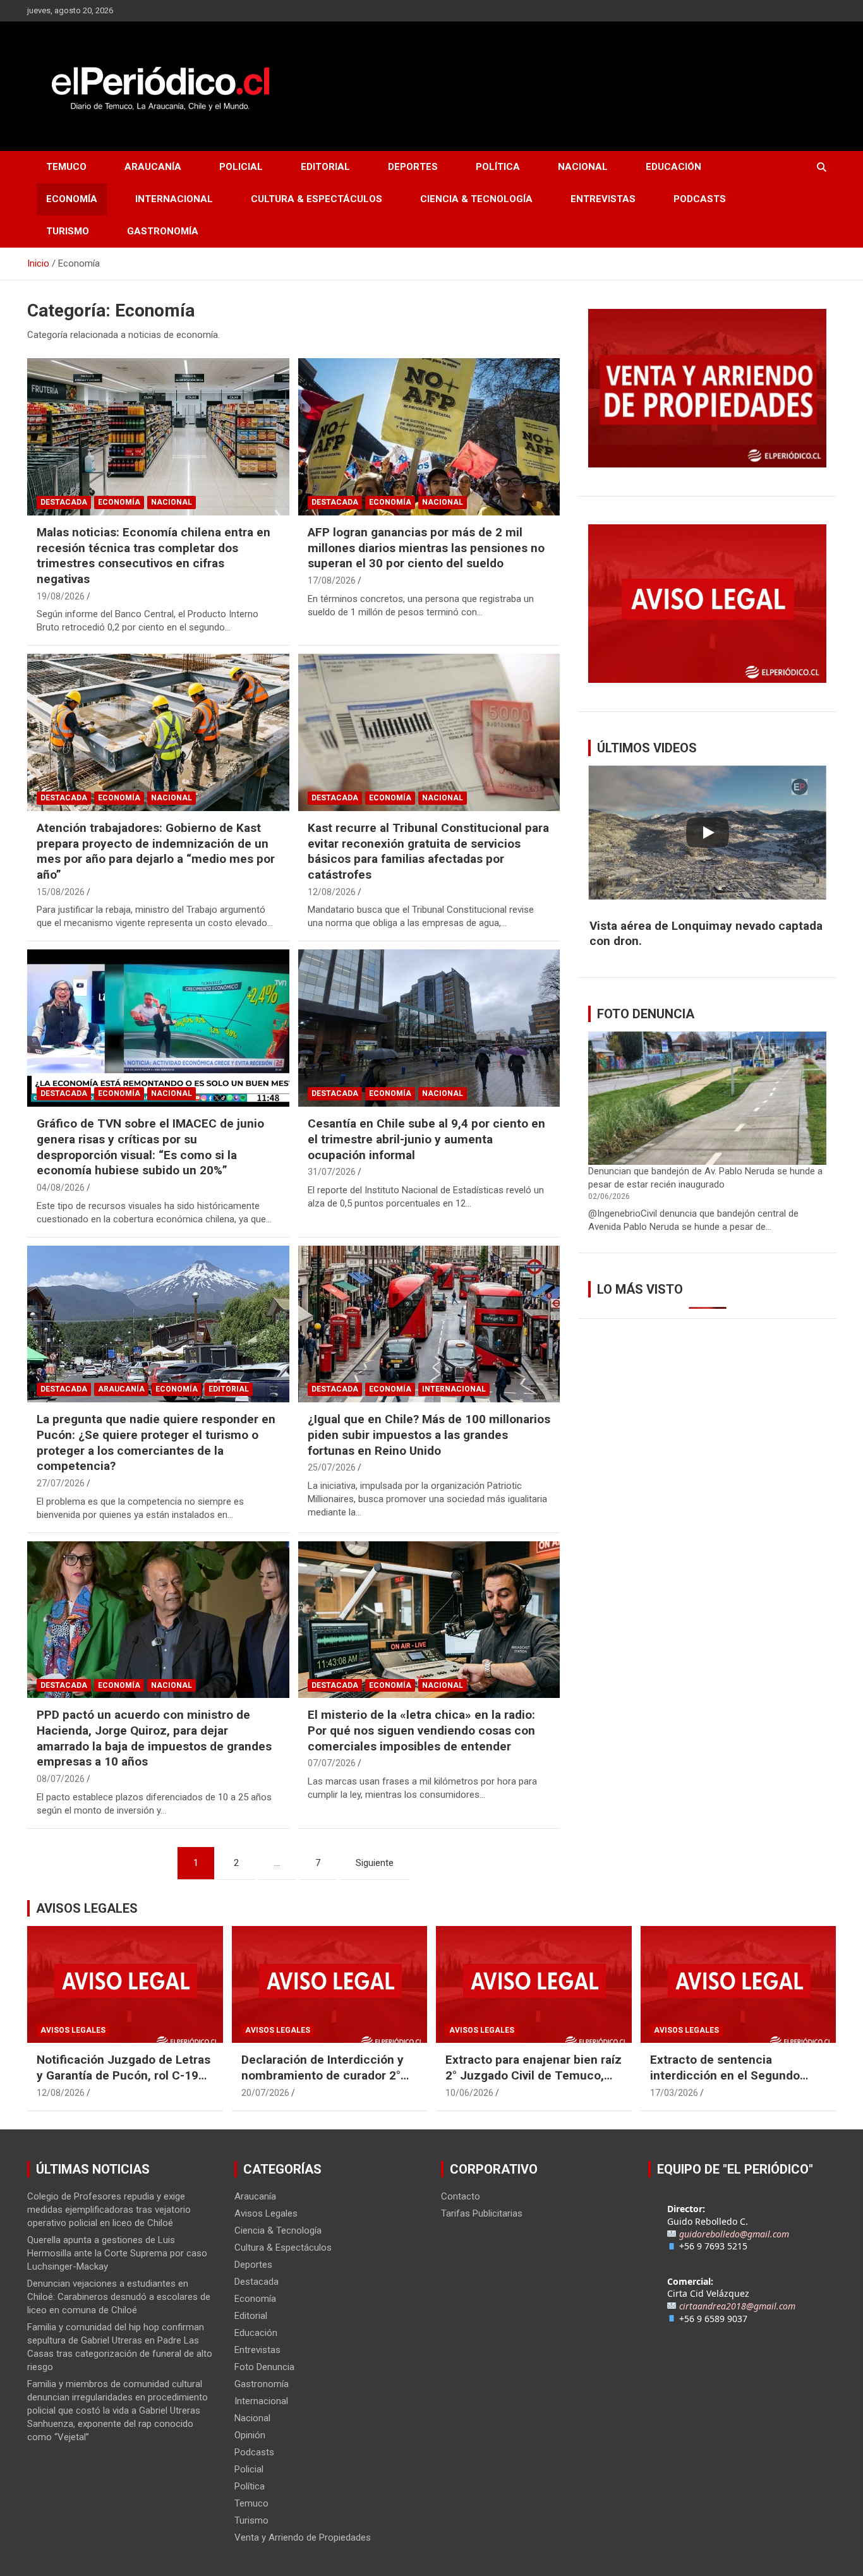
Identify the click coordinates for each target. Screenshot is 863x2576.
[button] (707, 934)
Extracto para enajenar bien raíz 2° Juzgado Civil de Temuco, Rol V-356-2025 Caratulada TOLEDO (534, 2083)
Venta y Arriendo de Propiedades (303, 2537)
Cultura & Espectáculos (317, 199)
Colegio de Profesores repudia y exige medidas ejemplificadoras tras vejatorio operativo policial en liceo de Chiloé (109, 2210)
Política (498, 167)
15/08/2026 (61, 892)
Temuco (66, 167)
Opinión (250, 2435)
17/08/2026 (332, 581)
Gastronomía (163, 231)
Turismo (68, 231)
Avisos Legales (73, 2030)
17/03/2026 (674, 2093)
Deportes (413, 167)
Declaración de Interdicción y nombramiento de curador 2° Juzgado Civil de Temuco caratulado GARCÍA (323, 2083)
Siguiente (375, 1863)
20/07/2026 (265, 2093)
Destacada (64, 502)
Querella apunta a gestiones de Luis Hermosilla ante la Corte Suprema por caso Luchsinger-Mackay (117, 2253)
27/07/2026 (61, 1483)
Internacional (174, 199)
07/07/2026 (332, 1763)
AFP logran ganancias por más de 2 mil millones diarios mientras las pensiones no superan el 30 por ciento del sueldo (426, 548)
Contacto (461, 2196)
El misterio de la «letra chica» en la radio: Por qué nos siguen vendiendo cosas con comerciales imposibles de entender (421, 1730)
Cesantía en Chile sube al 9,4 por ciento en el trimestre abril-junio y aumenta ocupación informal (426, 1139)
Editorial (325, 167)
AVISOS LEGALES (87, 1908)
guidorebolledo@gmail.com (734, 2234)
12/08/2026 (332, 892)
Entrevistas (603, 199)
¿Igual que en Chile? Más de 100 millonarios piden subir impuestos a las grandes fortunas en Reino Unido (429, 1435)
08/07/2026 (61, 1779)
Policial (241, 167)
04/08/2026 (61, 1188)
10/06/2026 (469, 2093)
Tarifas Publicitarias (482, 2213)
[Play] (708, 833)
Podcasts (700, 199)
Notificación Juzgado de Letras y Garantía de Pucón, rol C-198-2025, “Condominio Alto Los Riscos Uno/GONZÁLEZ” (124, 2083)
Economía (72, 199)
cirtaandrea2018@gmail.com (737, 2306)
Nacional (583, 167)
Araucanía (153, 167)
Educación (673, 167)
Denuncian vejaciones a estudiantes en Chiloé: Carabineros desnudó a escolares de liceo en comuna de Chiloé (119, 2297)
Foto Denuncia (264, 2367)
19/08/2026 (61, 596)
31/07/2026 (332, 1172)
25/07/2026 (332, 1467)
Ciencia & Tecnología (476, 199)
